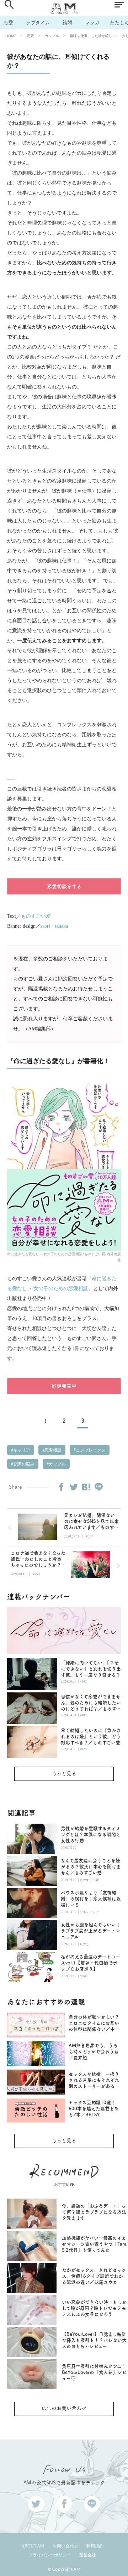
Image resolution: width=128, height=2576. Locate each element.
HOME (11, 36)
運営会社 (87, 2555)
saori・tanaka (54, 926)
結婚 (67, 23)
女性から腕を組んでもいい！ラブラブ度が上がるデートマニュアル (91, 1931)
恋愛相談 (52, 1450)
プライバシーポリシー (50, 2555)
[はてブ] (86, 1487)
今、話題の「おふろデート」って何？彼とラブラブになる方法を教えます (94, 2212)
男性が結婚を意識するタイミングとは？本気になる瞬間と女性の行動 (91, 1835)
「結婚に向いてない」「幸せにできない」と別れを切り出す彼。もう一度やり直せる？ (91, 1669)
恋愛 (8, 23)
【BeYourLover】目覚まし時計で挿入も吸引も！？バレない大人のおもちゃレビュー (94, 2340)
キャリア (21, 1450)
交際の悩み (23, 1464)
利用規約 (95, 2546)
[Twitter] (74, 1487)
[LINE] (98, 1487)
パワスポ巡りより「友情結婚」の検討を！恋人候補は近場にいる (91, 1899)
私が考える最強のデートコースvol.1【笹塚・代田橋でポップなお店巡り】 (90, 1963)
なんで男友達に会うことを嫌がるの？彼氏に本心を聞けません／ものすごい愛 (91, 1867)
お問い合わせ (65, 2546)
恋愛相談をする (64, 886)
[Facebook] (61, 1487)
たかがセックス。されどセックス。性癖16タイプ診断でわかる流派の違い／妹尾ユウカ (94, 2276)
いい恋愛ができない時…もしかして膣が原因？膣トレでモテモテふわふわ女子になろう (94, 2308)
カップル (52, 36)
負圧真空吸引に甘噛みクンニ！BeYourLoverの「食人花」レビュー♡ (94, 2372)
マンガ (92, 23)
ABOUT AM (33, 2546)
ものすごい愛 (36, 916)
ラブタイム (38, 23)
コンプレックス (90, 1450)
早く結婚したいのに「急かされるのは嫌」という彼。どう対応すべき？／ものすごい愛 (91, 1737)
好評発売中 (64, 1386)
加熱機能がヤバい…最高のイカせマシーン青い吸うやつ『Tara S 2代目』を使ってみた (94, 2244)
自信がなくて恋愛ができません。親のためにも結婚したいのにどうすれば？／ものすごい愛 (91, 1703)
